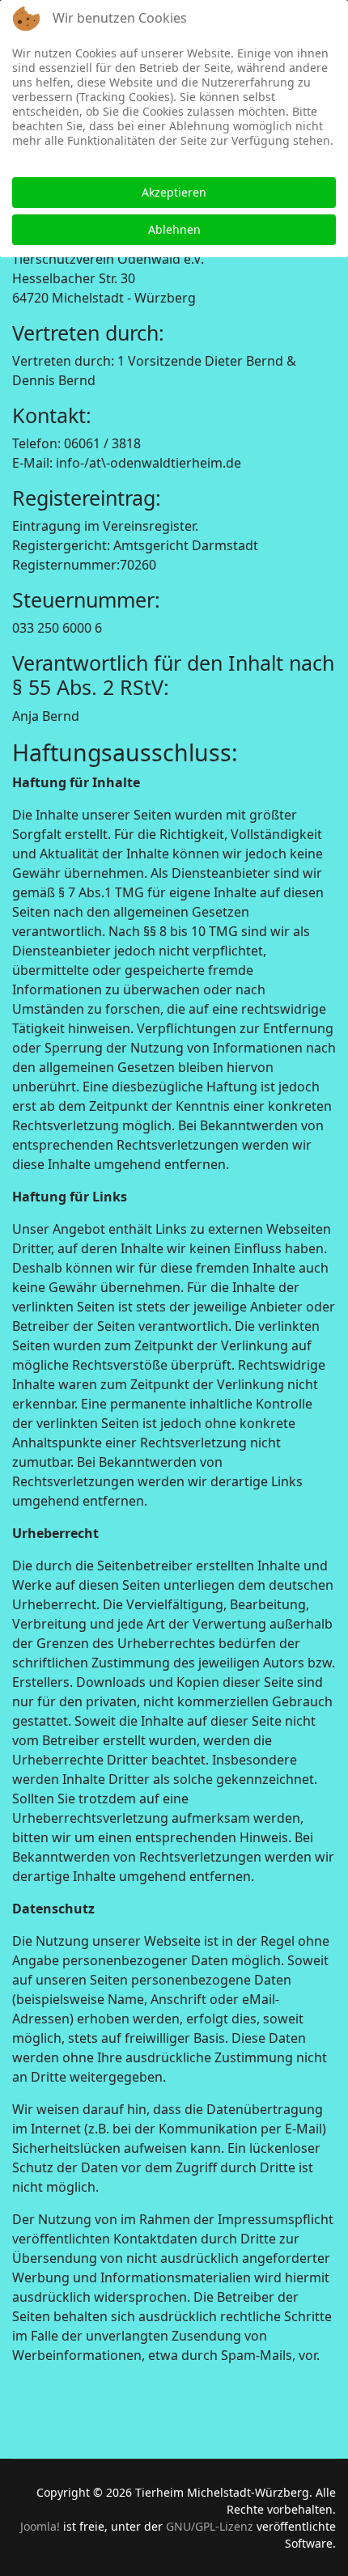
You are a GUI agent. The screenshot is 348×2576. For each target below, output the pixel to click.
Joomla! (40, 2526)
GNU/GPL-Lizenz (210, 2526)
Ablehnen (174, 229)
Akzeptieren (174, 192)
